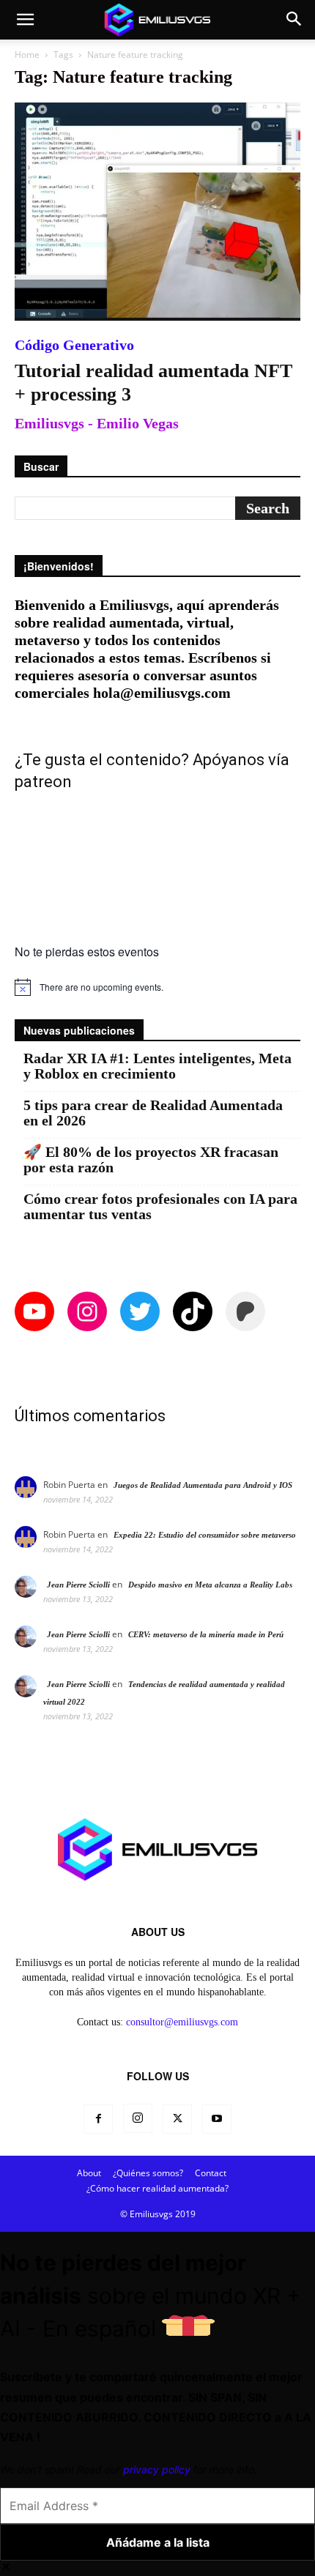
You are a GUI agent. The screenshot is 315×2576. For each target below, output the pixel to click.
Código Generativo (74, 345)
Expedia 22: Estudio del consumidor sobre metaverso (205, 1535)
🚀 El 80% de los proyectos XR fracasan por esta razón (151, 1160)
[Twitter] (177, 2119)
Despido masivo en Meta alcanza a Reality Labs (210, 1585)
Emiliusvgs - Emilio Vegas (97, 423)
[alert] (157, 987)
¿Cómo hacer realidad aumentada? (157, 2188)
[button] (25, 20)
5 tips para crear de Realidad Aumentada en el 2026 (153, 1113)
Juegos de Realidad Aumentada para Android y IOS (203, 1485)
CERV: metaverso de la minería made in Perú (206, 1634)
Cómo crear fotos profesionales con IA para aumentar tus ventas (160, 1207)
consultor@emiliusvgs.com (182, 2022)
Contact (211, 2173)
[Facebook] (98, 2119)
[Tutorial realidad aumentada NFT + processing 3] (157, 212)
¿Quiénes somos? (148, 2173)
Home (27, 55)
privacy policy (157, 2469)
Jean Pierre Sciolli (78, 1585)
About (89, 2173)
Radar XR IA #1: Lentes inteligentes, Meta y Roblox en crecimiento (157, 1066)
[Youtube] (217, 2119)
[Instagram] (138, 2118)
